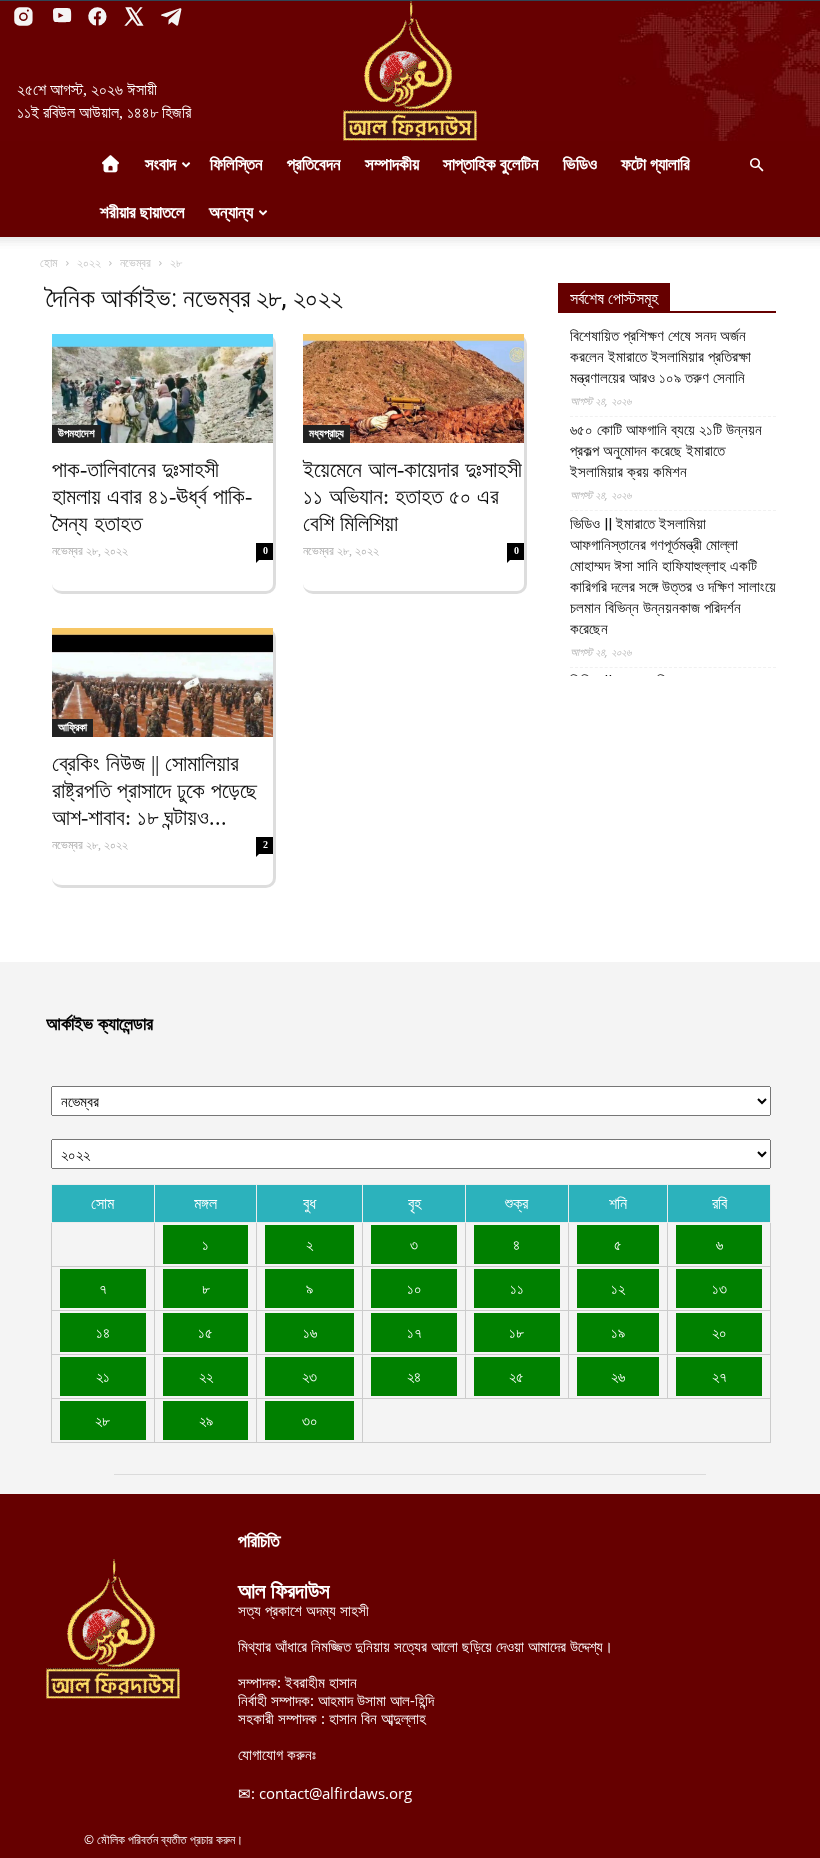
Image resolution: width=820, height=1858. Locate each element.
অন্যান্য (231, 212)
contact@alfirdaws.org (335, 1793)
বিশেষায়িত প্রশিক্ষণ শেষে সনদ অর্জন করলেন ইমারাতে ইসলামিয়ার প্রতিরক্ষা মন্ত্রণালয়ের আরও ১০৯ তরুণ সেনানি (660, 357)
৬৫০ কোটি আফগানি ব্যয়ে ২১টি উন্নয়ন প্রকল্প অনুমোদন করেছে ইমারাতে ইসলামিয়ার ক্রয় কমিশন (666, 451)
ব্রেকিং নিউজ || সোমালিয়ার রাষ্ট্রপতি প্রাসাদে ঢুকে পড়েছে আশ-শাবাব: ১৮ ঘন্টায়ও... (154, 790)
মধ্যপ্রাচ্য (326, 433)
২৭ (719, 1376)
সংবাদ (160, 164)
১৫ (205, 1332)
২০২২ (89, 262)
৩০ (310, 1420)
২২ (206, 1376)
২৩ (309, 1376)
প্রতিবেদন (314, 164)
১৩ (719, 1288)
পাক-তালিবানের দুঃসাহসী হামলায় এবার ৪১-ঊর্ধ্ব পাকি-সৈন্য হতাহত (152, 496)
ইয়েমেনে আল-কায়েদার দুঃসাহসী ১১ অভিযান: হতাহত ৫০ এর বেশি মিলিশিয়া (412, 496)
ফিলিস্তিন (236, 164)
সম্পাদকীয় (392, 164)
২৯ (206, 1420)
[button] (756, 165)
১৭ (414, 1332)
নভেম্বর (135, 262)
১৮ (516, 1332)
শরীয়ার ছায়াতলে (142, 212)
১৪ (103, 1332)
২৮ (102, 1420)
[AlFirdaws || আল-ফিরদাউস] (410, 71)
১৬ (310, 1332)
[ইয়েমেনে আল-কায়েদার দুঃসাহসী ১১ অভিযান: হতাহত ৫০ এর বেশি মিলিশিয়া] (413, 388)
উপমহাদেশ (76, 433)
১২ (618, 1288)
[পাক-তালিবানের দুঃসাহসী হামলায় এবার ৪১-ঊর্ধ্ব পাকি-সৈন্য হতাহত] (162, 388)
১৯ (618, 1332)
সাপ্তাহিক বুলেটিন (491, 164)
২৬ (618, 1376)
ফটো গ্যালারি (655, 164)
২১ (103, 1376)
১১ (517, 1288)
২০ (719, 1332)
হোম (49, 262)
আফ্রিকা (72, 727)
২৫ (516, 1376)
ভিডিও (580, 164)
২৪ (414, 1376)
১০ (414, 1288)
